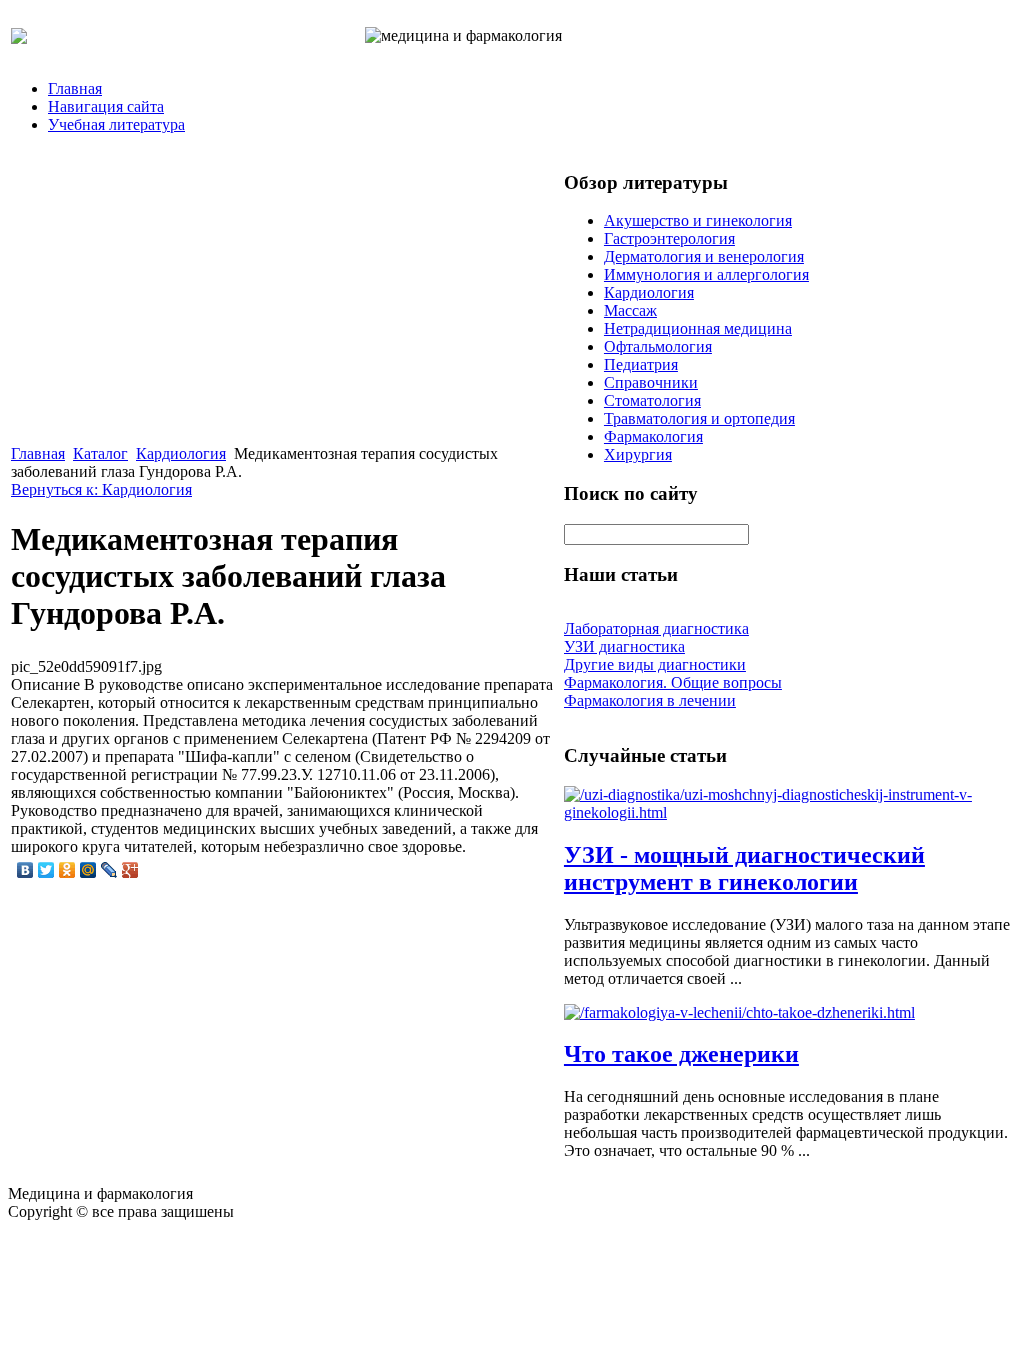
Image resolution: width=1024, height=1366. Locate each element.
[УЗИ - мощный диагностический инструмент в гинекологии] (788, 812)
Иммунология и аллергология (706, 274)
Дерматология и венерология (704, 256)
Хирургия (638, 454)
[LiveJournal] (109, 870)
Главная (75, 88)
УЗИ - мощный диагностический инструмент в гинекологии (744, 868)
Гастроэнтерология (669, 238)
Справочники (651, 382)
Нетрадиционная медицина (698, 328)
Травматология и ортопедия (699, 418)
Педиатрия (641, 364)
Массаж (630, 310)
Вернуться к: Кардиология (101, 489)
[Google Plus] (130, 870)
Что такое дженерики (681, 1054)
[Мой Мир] (88, 870)
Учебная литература (116, 124)
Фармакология (653, 436)
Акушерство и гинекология (698, 220)
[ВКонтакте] (25, 870)
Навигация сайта (106, 106)
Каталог (100, 453)
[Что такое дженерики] (739, 1012)
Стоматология (652, 400)
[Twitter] (46, 870)
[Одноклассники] (67, 870)
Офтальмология (658, 346)
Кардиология (181, 453)
